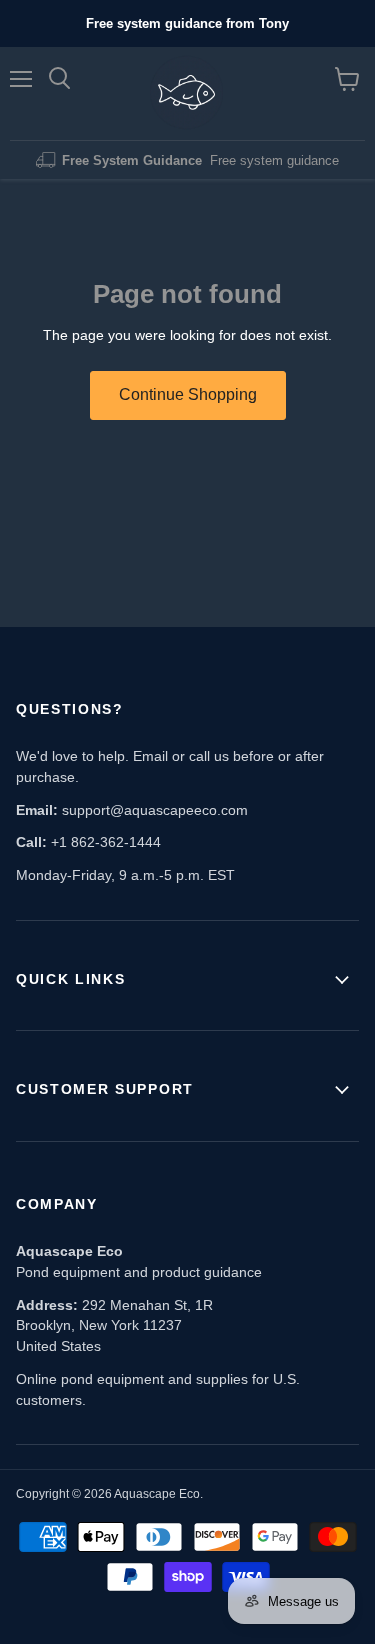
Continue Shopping (188, 394)
